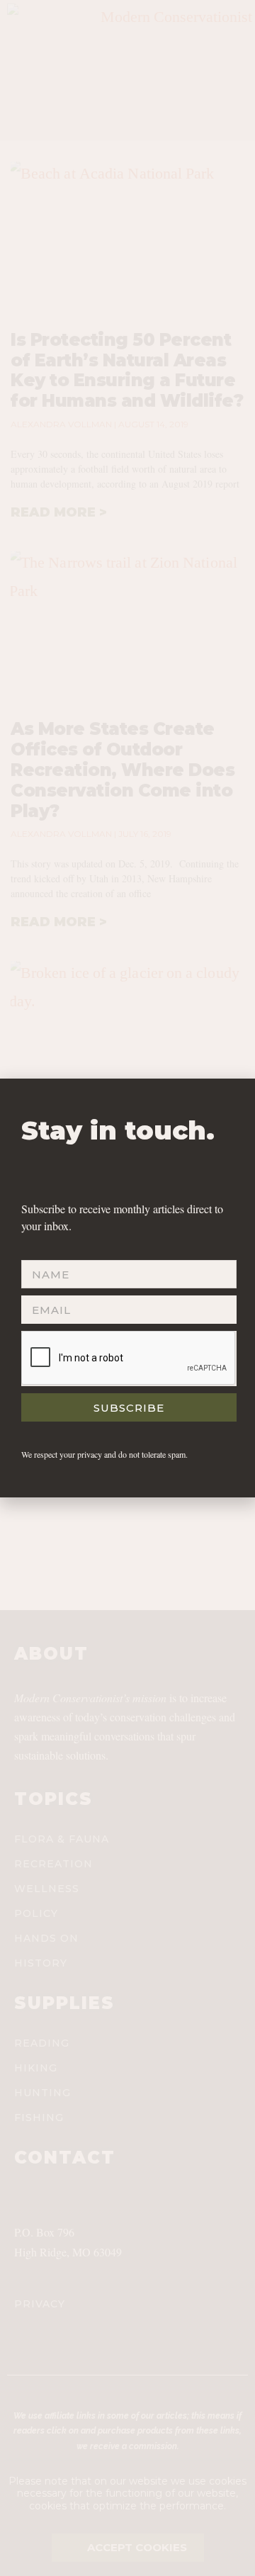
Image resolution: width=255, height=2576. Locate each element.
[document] (127, 1288)
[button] (237, 1098)
